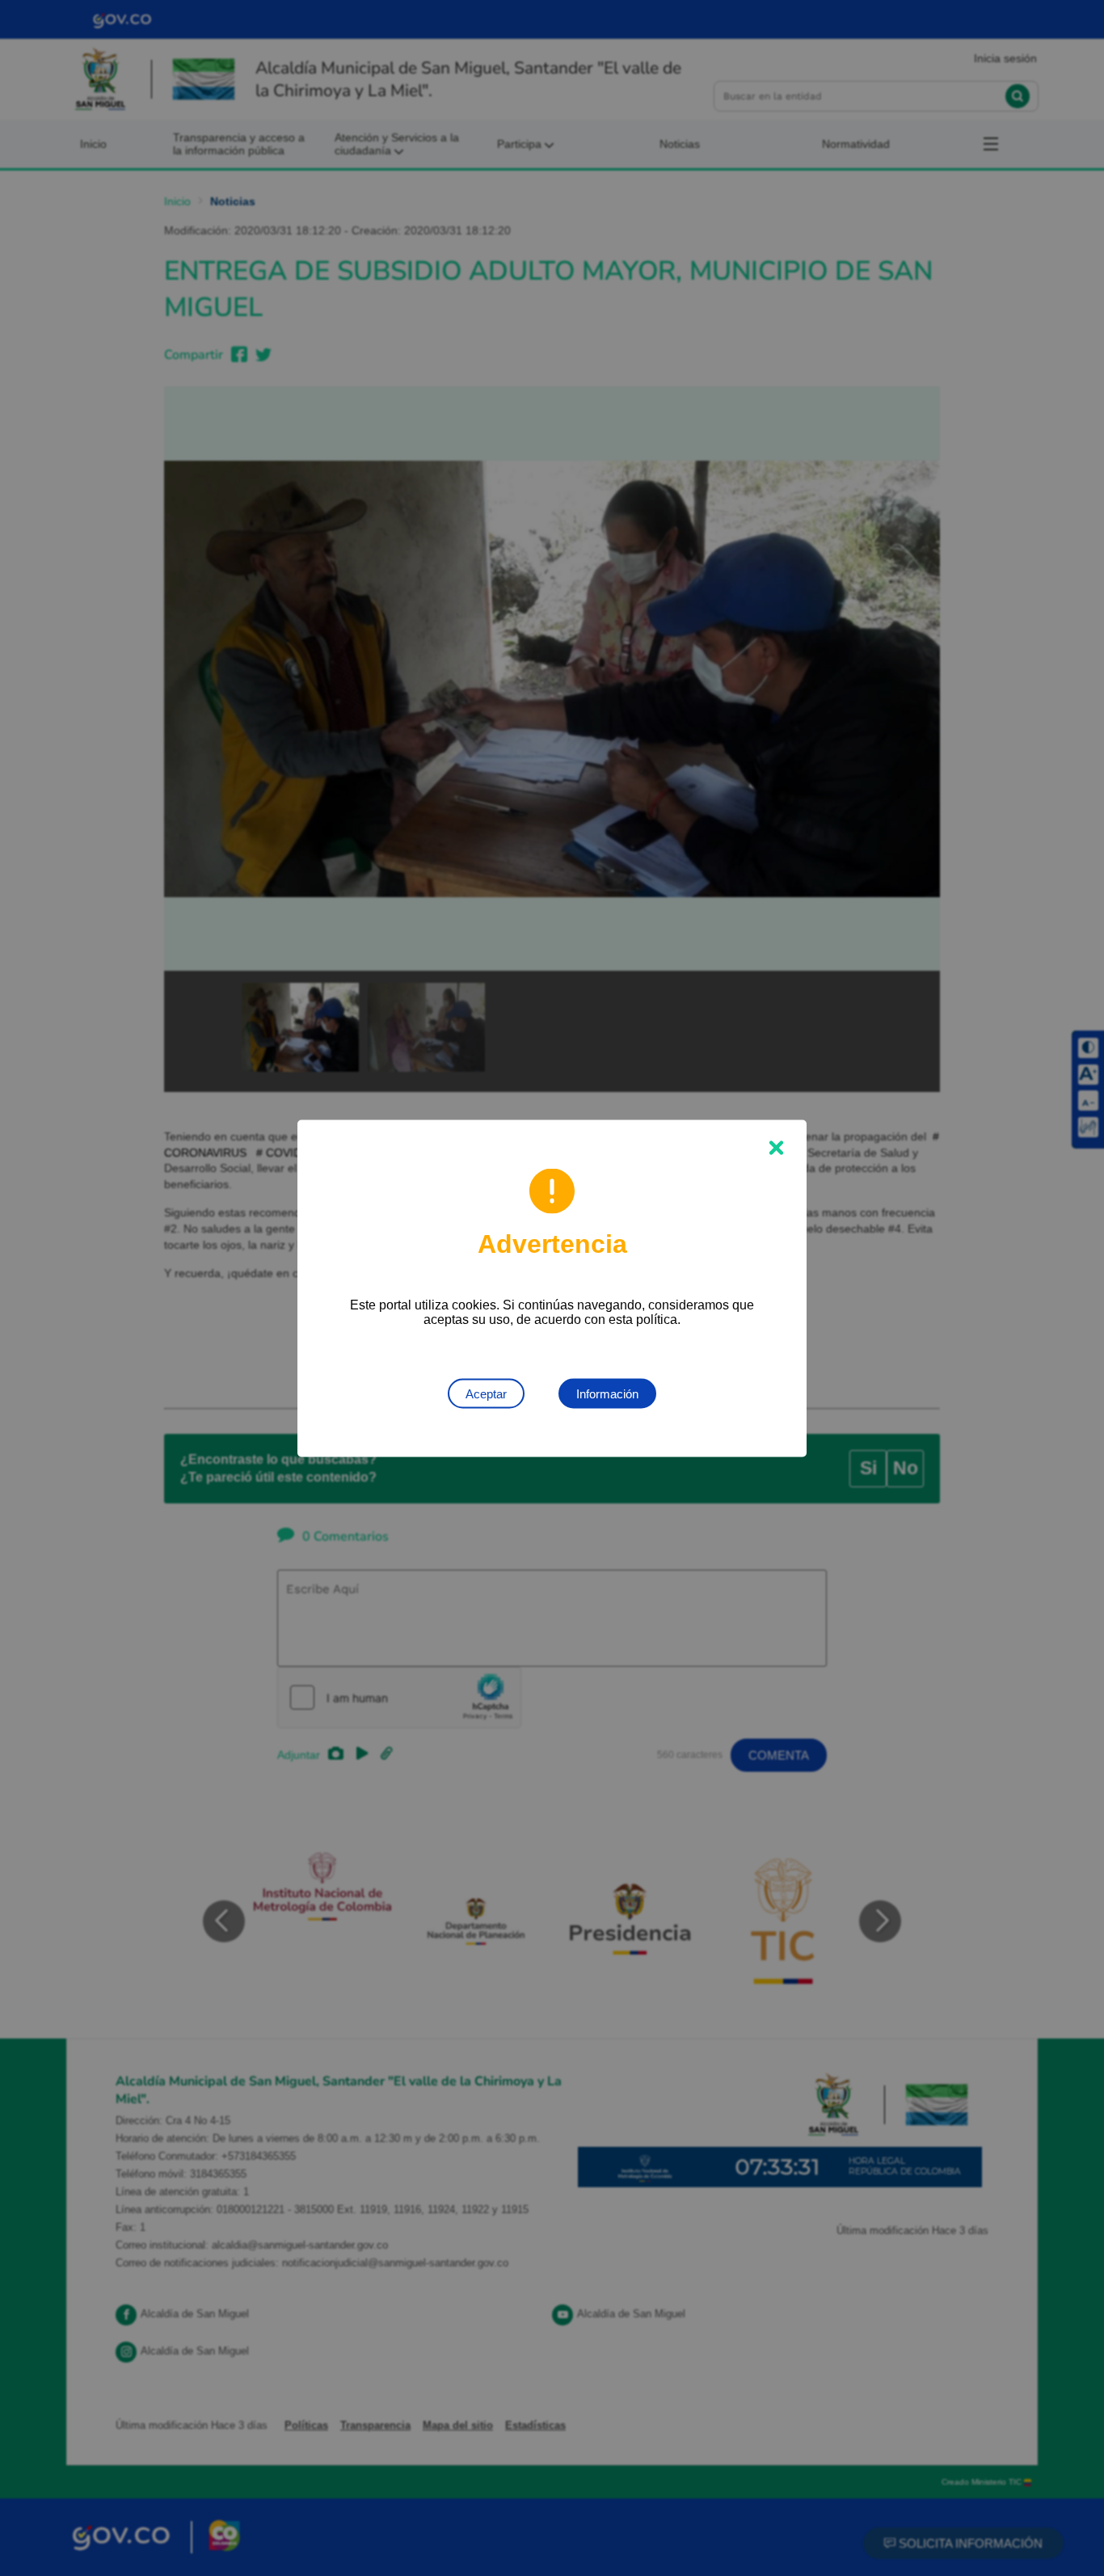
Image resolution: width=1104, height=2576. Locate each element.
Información (607, 1393)
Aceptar (486, 1393)
